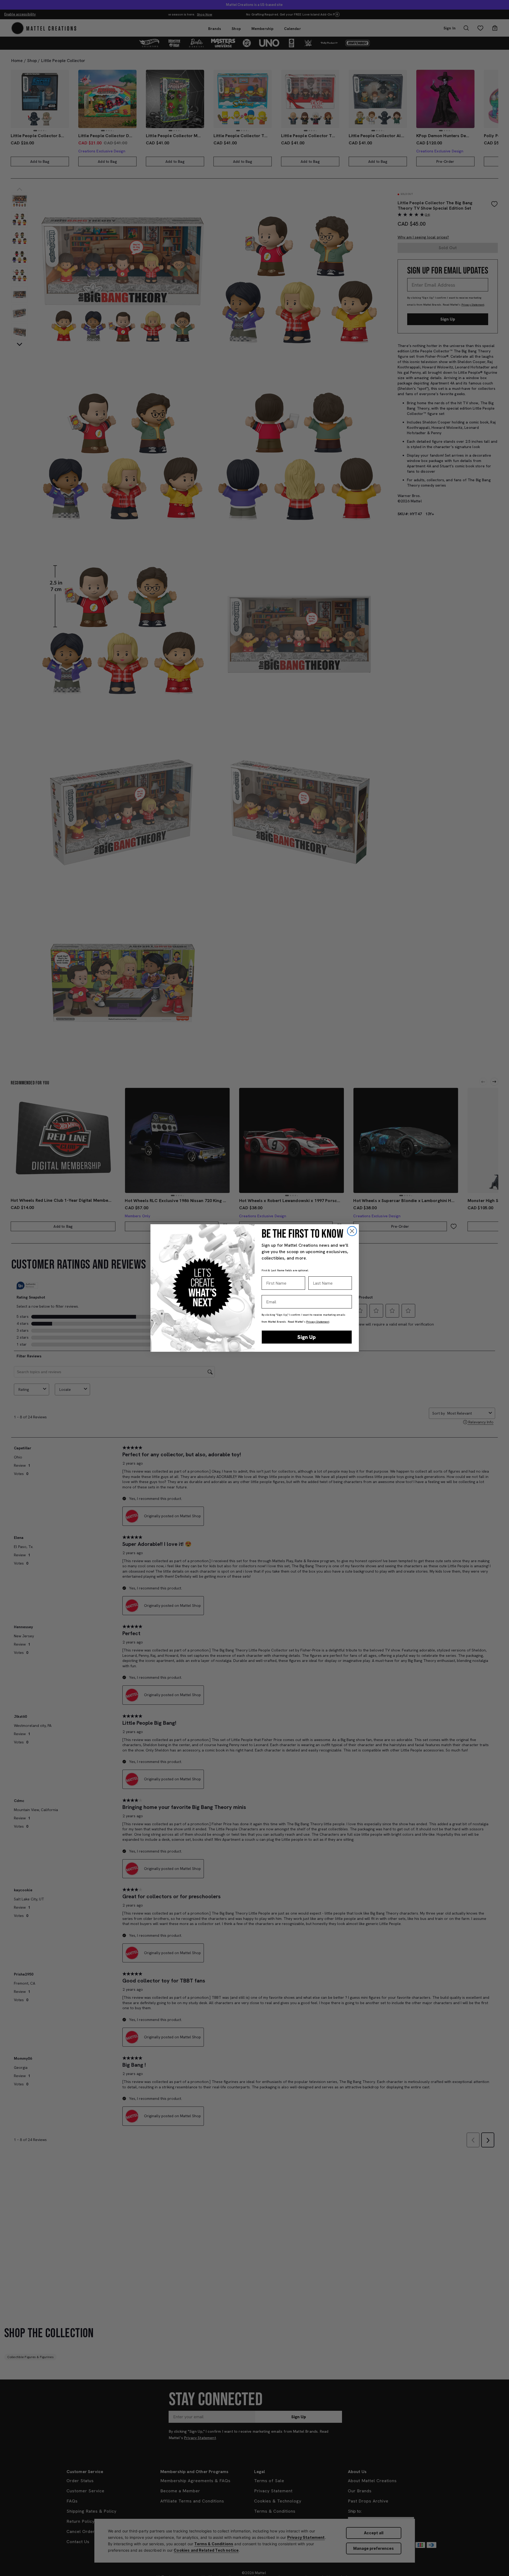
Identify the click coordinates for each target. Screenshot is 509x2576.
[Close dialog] (352, 1231)
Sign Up (307, 1337)
